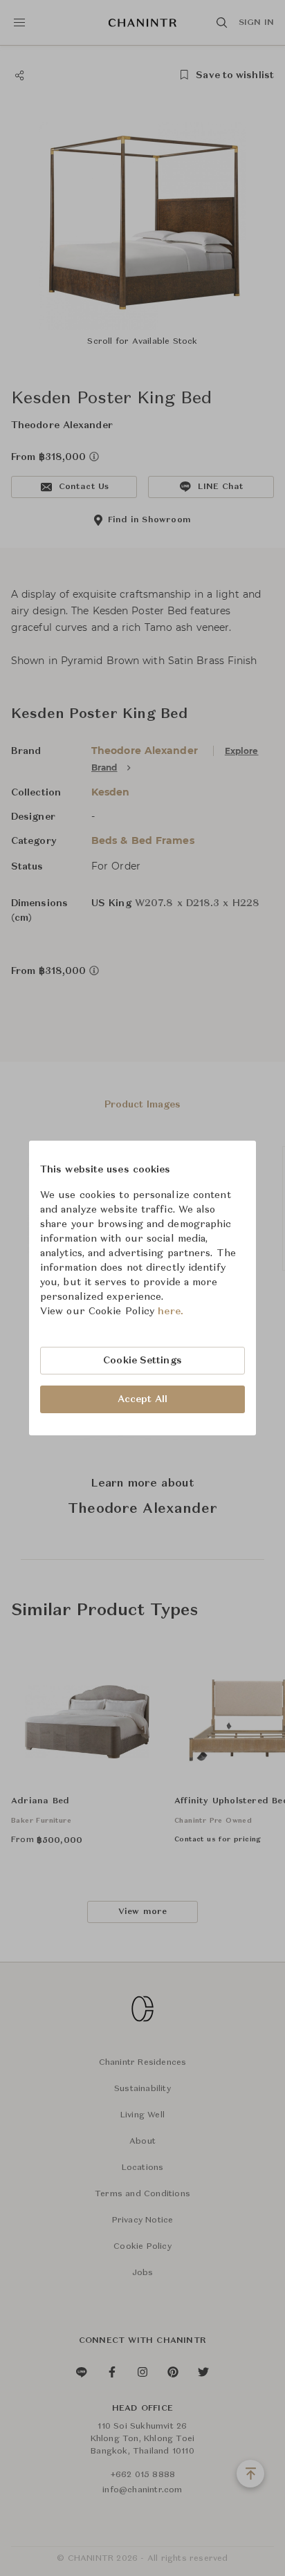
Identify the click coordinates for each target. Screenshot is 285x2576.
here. (171, 1312)
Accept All (142, 1399)
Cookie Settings (142, 1361)
